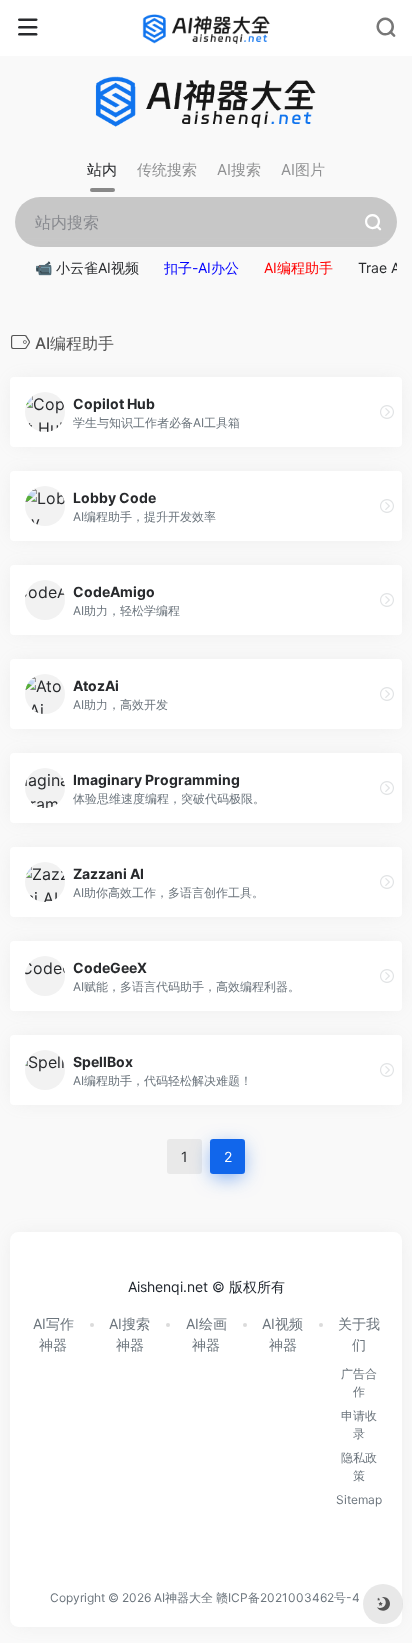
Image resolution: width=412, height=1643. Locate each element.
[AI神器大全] (206, 28)
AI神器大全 (183, 1597)
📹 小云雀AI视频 (87, 267)
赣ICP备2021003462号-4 (288, 1597)
